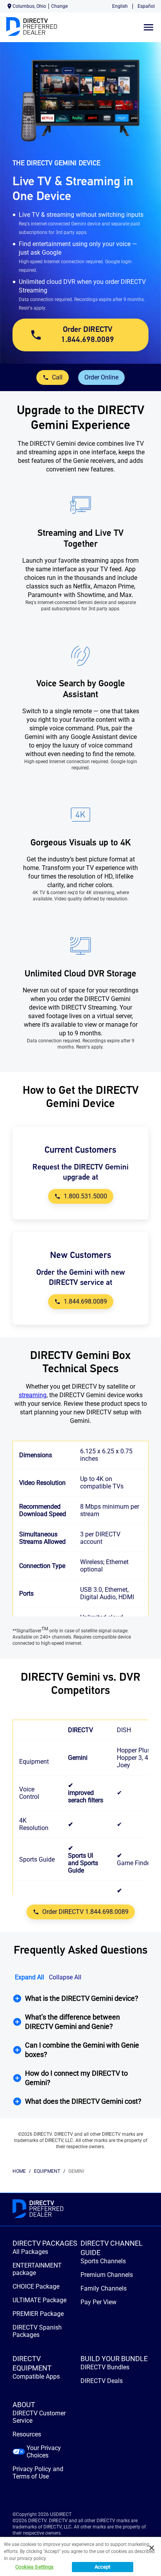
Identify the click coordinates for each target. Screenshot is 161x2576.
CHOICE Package (36, 2286)
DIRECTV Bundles (105, 2367)
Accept (103, 2567)
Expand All (30, 1977)
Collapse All (65, 1977)
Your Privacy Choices (44, 2452)
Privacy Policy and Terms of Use (38, 2473)
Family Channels (104, 2288)
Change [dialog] (59, 6)
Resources (27, 2434)
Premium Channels (107, 2275)
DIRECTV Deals (102, 2381)
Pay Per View (98, 2302)
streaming (33, 1395)
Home (19, 2171)
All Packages (30, 2252)
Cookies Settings (34, 2567)
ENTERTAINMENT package (37, 2269)
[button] (80, 1998)
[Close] (152, 2548)
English (120, 6)
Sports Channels (103, 2261)
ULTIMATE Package (39, 2300)
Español (146, 6)
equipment (47, 2171)
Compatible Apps (36, 2377)
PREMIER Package (38, 2314)
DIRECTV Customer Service (39, 2417)
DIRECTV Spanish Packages (37, 2331)
